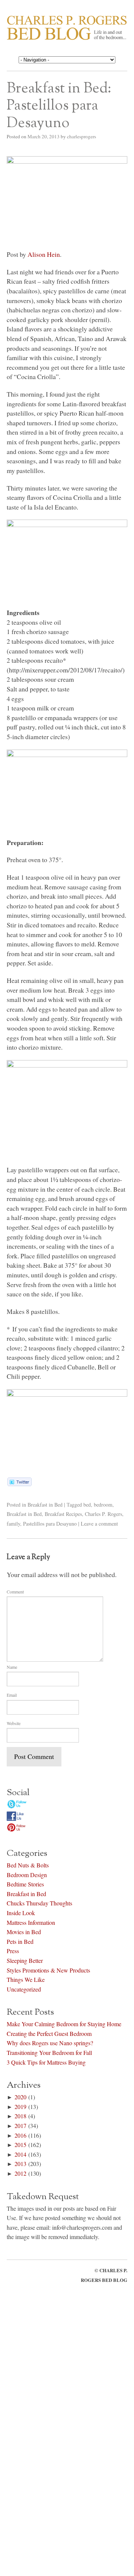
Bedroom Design (27, 1873)
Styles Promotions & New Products (48, 1969)
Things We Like (26, 1978)
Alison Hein (44, 254)
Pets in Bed (20, 1940)
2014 (20, 2153)
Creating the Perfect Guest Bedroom (49, 2032)
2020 (20, 2096)
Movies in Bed (24, 1931)
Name (12, 1667)
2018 (20, 2115)
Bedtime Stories (25, 1883)
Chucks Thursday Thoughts (39, 1902)
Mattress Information (31, 1921)
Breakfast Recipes (63, 1514)
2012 (20, 2172)
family (13, 1524)
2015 (20, 2143)
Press (13, 1950)
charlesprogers (82, 136)
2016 (20, 2134)
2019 (20, 2105)
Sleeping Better (25, 1959)
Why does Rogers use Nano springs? (50, 2042)
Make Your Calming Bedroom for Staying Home (64, 2023)
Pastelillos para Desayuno (50, 1524)
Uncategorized (24, 1988)
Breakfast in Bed (45, 1505)
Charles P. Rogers (103, 1514)
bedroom (103, 1505)
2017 (20, 2124)
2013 (20, 2162)
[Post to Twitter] (19, 1484)
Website (14, 1723)
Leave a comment (99, 1524)
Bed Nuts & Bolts (28, 1864)
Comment (15, 1592)
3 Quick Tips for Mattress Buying (46, 2061)
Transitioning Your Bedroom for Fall (49, 2051)
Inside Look (21, 1912)
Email (12, 1695)
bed (87, 1505)
